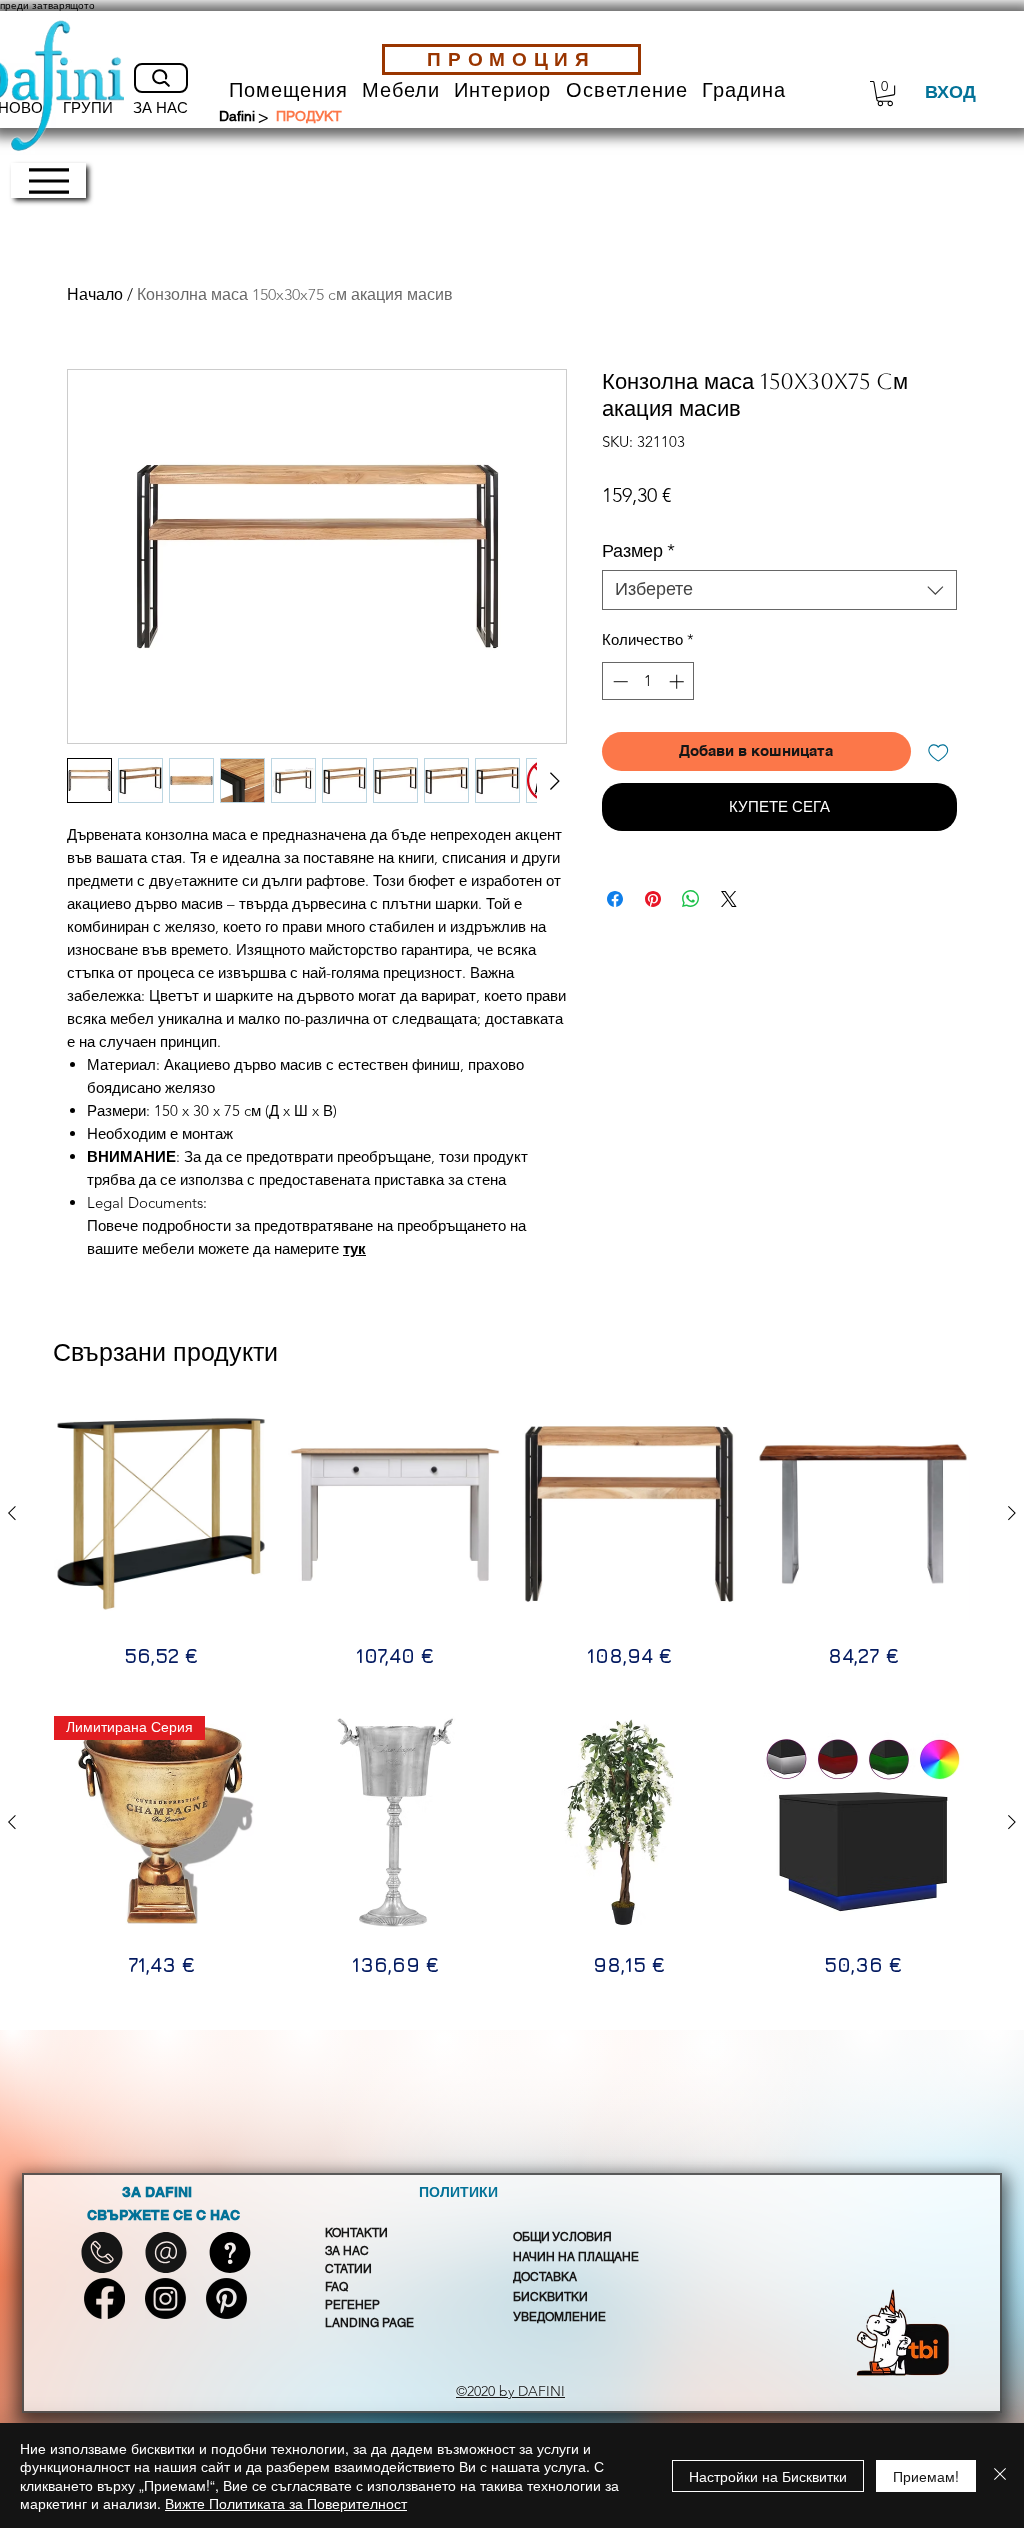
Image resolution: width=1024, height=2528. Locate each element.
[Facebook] (104, 2298)
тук (354, 1248)
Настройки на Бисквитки (768, 2476)
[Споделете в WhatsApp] (691, 899)
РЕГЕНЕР (352, 2305)
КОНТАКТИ (356, 2233)
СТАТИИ (348, 2269)
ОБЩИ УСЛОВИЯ (562, 2237)
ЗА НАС (347, 2251)
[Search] (161, 78)
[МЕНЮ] (48, 180)
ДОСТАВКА (545, 2277)
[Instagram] (165, 2298)
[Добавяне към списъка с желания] (938, 751)
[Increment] (678, 681)
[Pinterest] (226, 2298)
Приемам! (926, 2476)
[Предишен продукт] (12, 1513)
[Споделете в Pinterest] (653, 899)
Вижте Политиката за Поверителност (286, 2503)
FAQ (336, 2287)
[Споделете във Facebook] (615, 899)
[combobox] (779, 590)
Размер (638, 551)
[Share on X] (729, 899)
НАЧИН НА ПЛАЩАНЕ (576, 2257)
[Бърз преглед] (161, 1514)
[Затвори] (1000, 2475)
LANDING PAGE (369, 2323)
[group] (512, 1539)
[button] (288, 90)
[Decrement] (618, 681)
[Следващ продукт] (1012, 1513)
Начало (95, 294)
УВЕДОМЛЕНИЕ (559, 2317)
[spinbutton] (648, 681)
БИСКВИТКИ (550, 2297)
